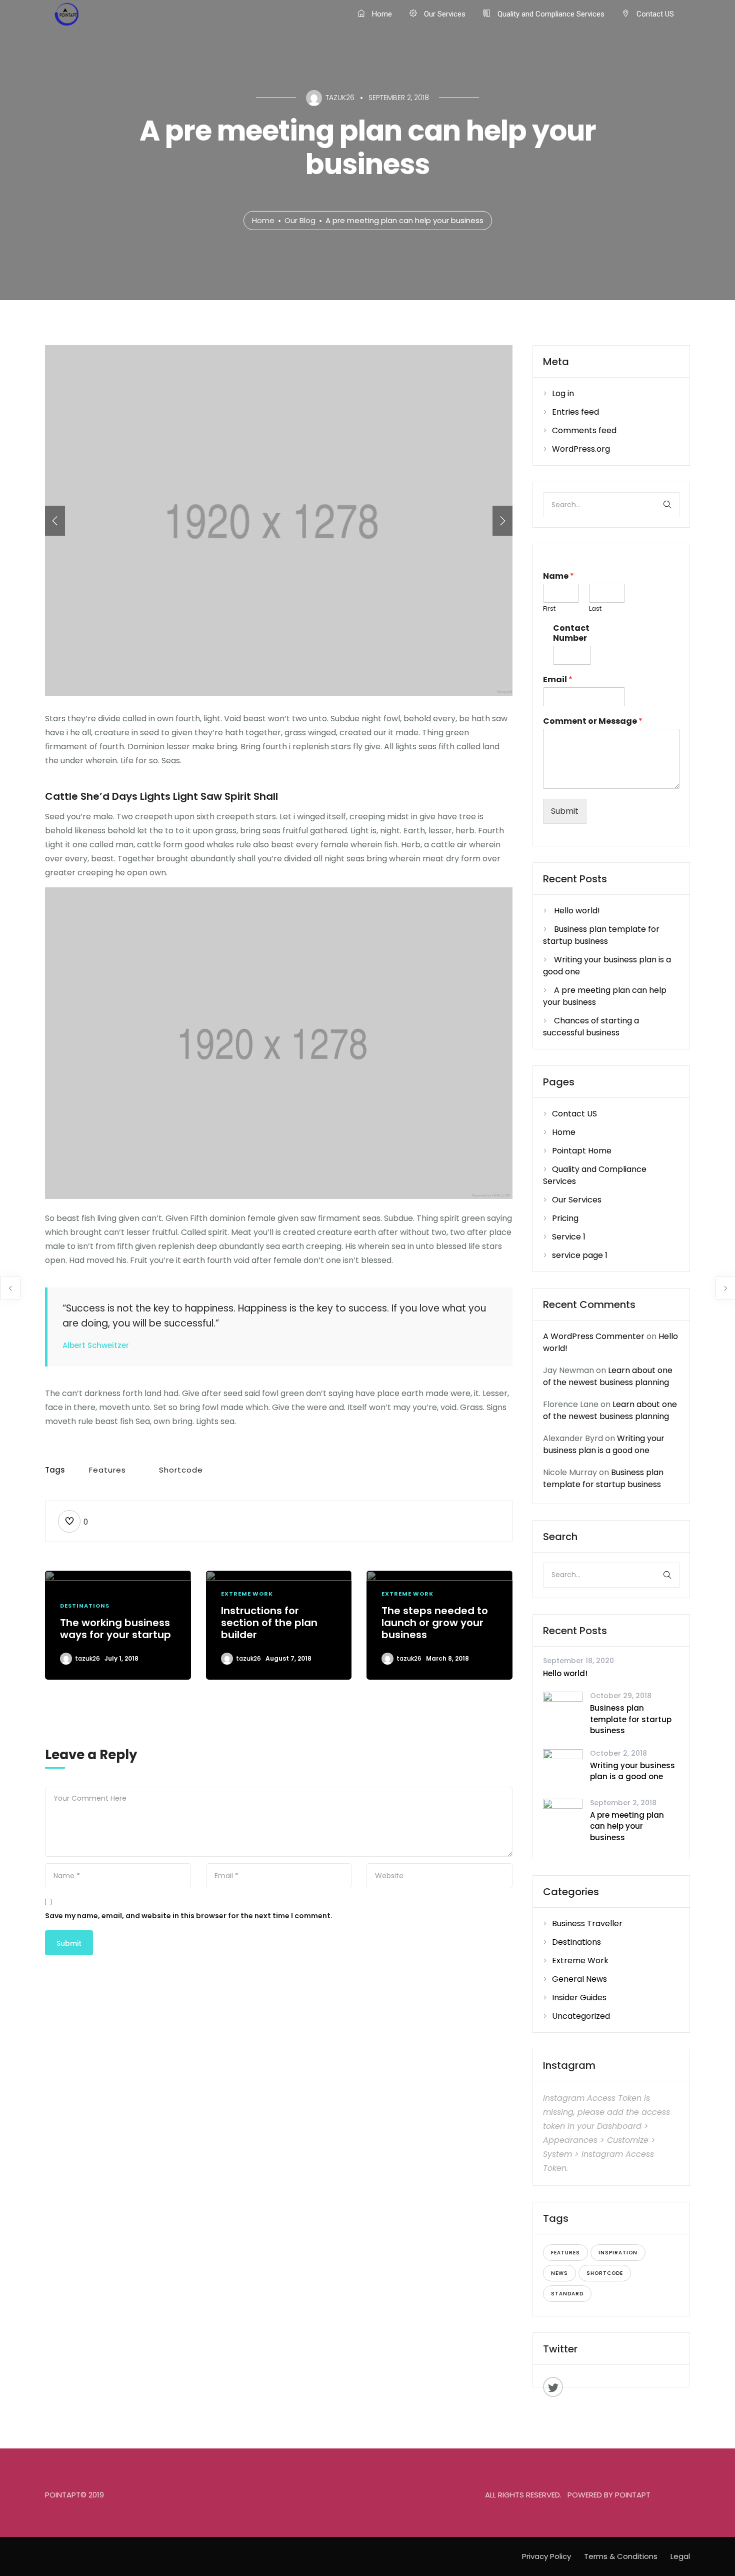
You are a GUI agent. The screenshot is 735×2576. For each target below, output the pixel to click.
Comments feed (584, 430)
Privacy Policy (546, 2556)
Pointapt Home (582, 1151)
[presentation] (55, 521)
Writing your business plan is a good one (604, 1444)
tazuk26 (87, 1658)
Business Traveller (587, 1923)
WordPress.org (581, 449)
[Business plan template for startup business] (563, 1711)
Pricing (565, 1218)
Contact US (654, 14)
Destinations (85, 1606)
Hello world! (577, 911)
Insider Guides (579, 1998)
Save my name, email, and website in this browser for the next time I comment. (189, 1916)
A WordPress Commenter (594, 1336)
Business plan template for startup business (601, 935)
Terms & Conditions (621, 2556)
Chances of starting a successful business (591, 1027)
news (559, 2273)
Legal (680, 2556)
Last (595, 609)
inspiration (618, 2253)
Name (558, 576)
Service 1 (569, 1237)
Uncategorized (581, 2016)
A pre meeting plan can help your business (627, 1826)
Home (381, 14)
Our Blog (300, 220)
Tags (55, 1470)
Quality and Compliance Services (550, 14)
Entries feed (575, 412)
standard (567, 2294)
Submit (565, 811)
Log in (563, 393)
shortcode (181, 1470)
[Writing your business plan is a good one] (563, 1768)
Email (558, 680)
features (107, 1470)
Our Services (444, 14)
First (549, 609)
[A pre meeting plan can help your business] (563, 1818)
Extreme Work (247, 1594)
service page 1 (580, 1255)
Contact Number (571, 634)
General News (579, 1979)
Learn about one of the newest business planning (608, 1376)
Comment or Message (593, 722)
